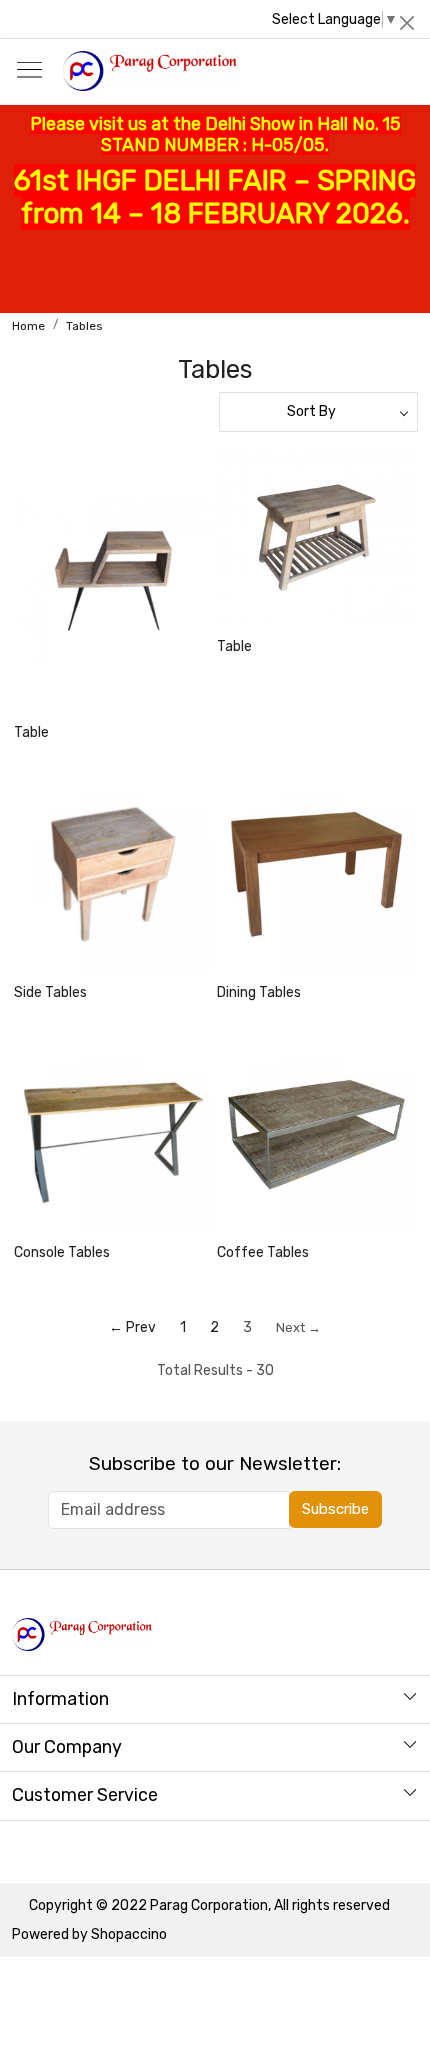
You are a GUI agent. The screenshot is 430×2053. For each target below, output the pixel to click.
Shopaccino (129, 1934)
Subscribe (335, 1509)
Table (31, 732)
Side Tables (50, 992)
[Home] (149, 71)
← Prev (132, 1327)
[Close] (407, 23)
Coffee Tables (263, 1252)
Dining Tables (259, 992)
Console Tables (62, 1252)
